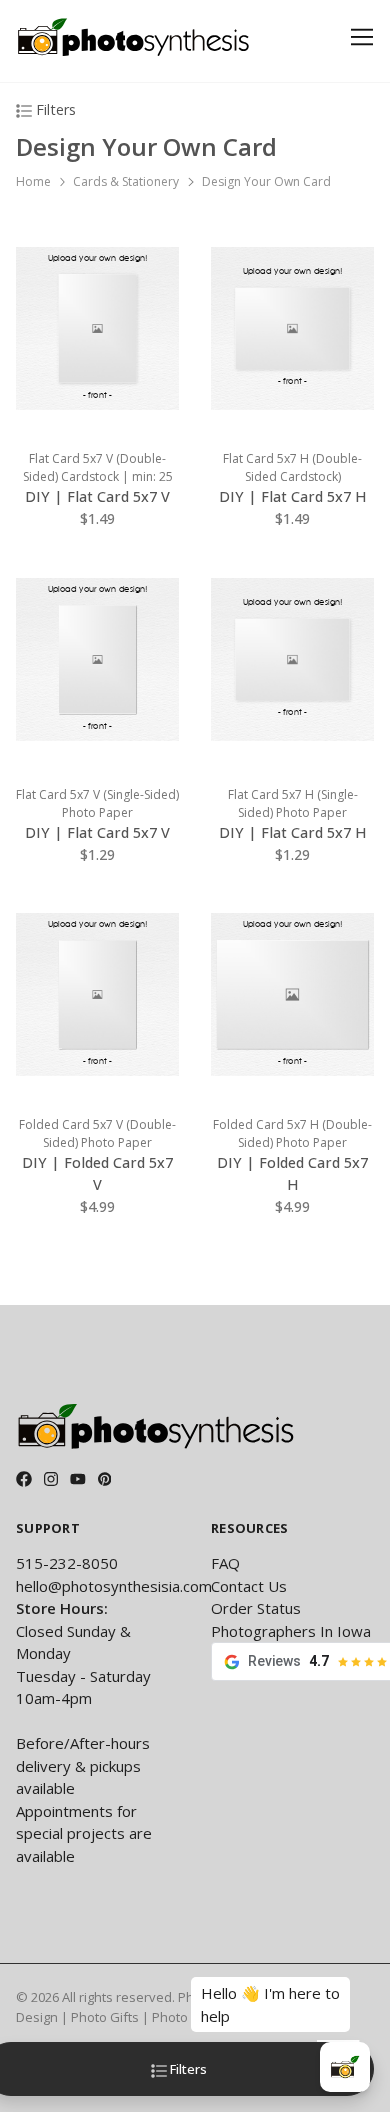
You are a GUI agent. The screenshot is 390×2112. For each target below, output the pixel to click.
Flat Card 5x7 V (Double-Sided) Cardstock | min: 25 (98, 467)
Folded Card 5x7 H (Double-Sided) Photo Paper (292, 1133)
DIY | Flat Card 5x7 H (293, 496)
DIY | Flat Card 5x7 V (97, 496)
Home (33, 181)
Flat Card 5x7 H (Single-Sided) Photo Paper (293, 803)
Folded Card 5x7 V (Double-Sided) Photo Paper (97, 1133)
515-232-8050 (67, 1563)
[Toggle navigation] (358, 37)
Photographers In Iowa (291, 1631)
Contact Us (249, 1586)
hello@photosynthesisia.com (114, 1586)
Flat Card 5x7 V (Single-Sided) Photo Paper (97, 803)
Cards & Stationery (126, 181)
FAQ (225, 1563)
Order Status (256, 1608)
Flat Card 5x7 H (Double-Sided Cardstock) (292, 467)
